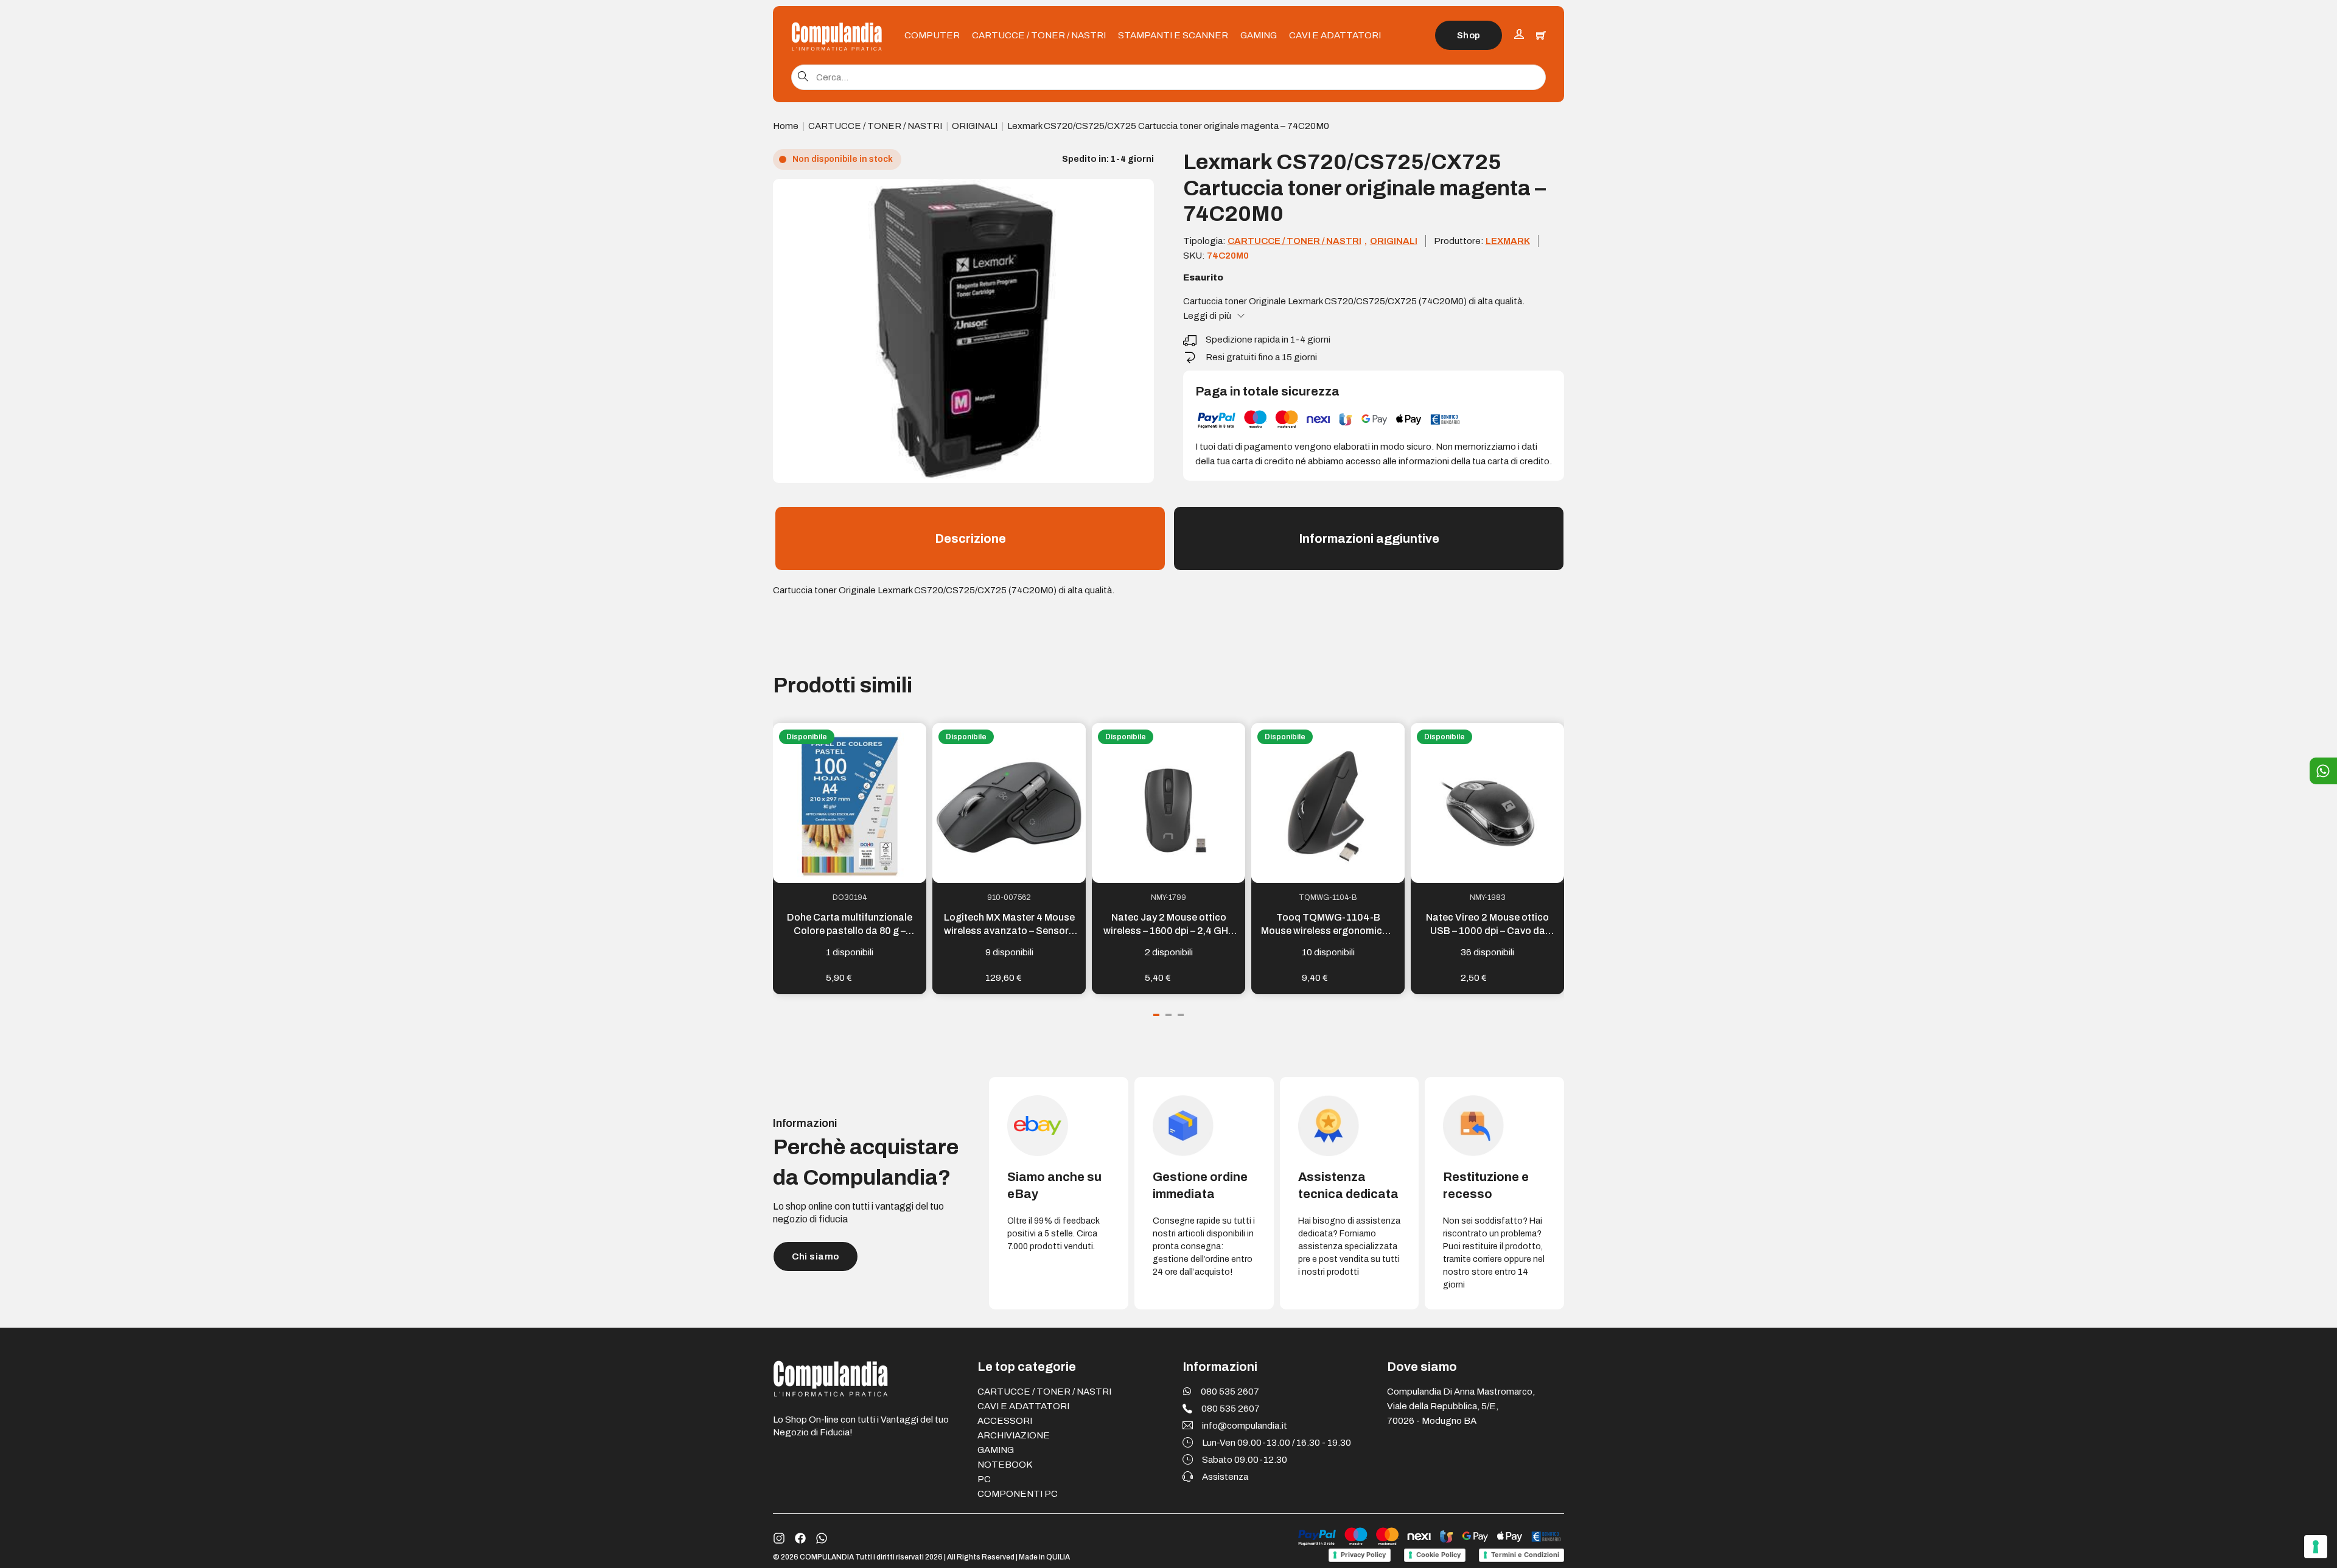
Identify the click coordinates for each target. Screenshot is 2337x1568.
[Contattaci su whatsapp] (822, 1538)
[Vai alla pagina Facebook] (800, 1538)
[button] (1137, 195)
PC (984, 1479)
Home (786, 126)
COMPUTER (932, 35)
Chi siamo (816, 1256)
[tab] (1156, 1015)
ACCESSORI (1005, 1421)
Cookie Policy (1438, 1555)
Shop (1469, 35)
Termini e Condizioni (1525, 1555)
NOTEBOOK (1005, 1465)
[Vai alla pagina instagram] (779, 1538)
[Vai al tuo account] (1519, 36)
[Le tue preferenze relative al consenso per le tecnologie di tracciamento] (2316, 1547)
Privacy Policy (1363, 1555)
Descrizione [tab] (970, 538)
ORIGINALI (975, 126)
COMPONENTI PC (1018, 1494)
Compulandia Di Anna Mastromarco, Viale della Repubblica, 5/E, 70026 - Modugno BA (1461, 1406)
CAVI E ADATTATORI (1335, 35)
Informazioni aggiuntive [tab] (1369, 538)
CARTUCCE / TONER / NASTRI (1039, 35)
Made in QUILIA (1044, 1557)
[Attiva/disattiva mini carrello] (1541, 35)
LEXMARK (1508, 241)
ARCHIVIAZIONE (1014, 1435)
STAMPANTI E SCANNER (1173, 35)
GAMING (1259, 35)
